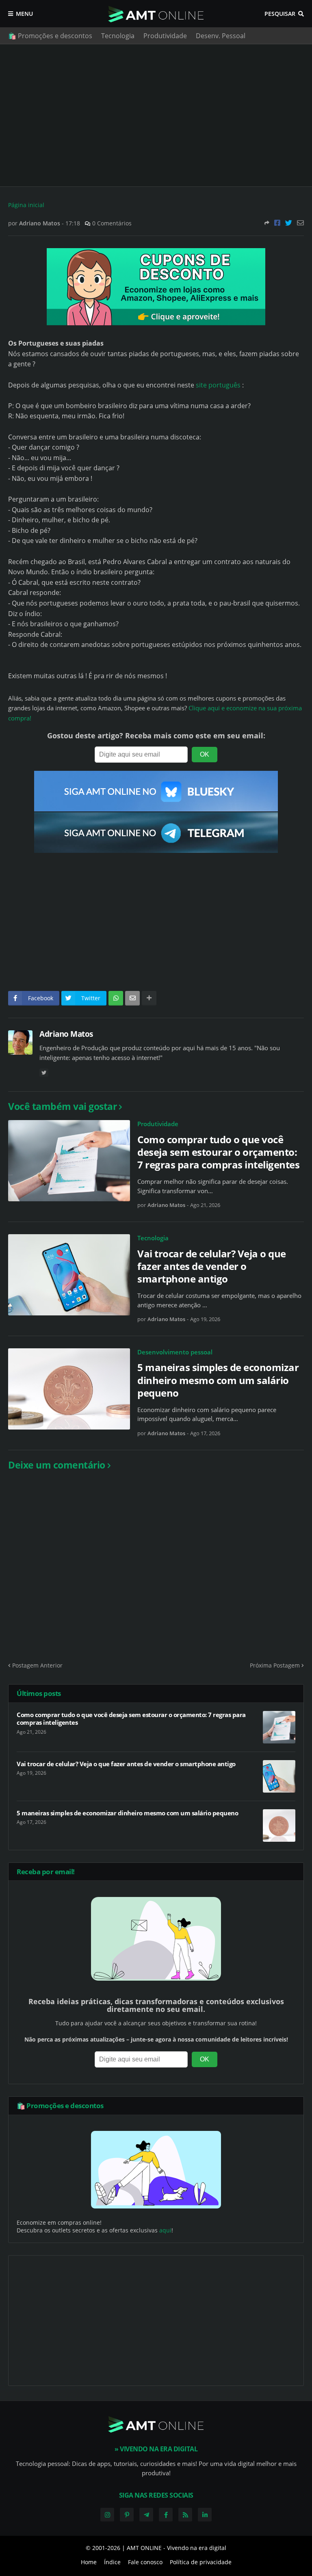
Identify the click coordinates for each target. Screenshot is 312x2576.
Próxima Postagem (275, 1665)
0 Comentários (112, 223)
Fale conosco (145, 2562)
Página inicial (26, 205)
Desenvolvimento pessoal (175, 1352)
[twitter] (44, 1073)
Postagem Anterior (37, 1665)
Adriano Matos (66, 1034)
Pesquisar (280, 14)
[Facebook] (277, 223)
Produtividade (165, 36)
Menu (24, 14)
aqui (165, 2230)
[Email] (300, 223)
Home (89, 2562)
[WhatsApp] (116, 998)
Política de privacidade (201, 2562)
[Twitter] (289, 223)
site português (218, 385)
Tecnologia (118, 36)
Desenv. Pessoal (221, 36)
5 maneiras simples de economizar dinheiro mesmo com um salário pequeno (218, 1380)
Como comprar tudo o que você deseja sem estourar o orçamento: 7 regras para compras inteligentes (218, 1152)
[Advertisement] (156, 115)
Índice (112, 2562)
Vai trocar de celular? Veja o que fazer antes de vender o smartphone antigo (212, 1266)
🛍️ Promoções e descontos (50, 36)
